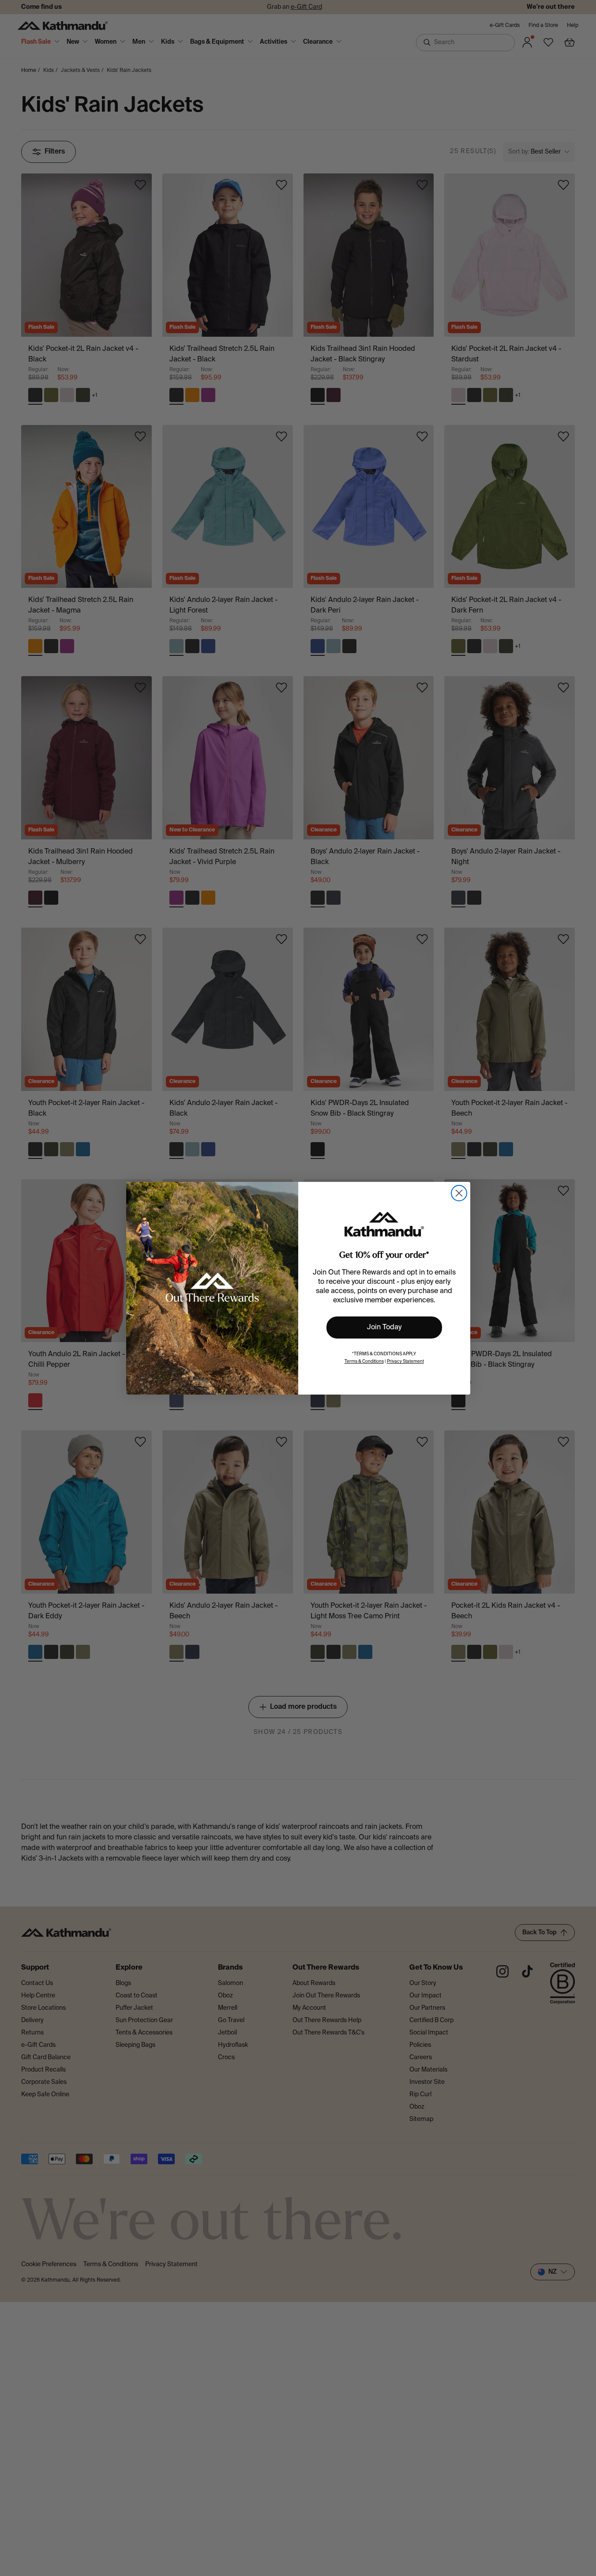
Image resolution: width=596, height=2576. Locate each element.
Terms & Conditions (364, 1361)
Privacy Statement (405, 1361)
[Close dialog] (459, 1193)
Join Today (384, 1327)
